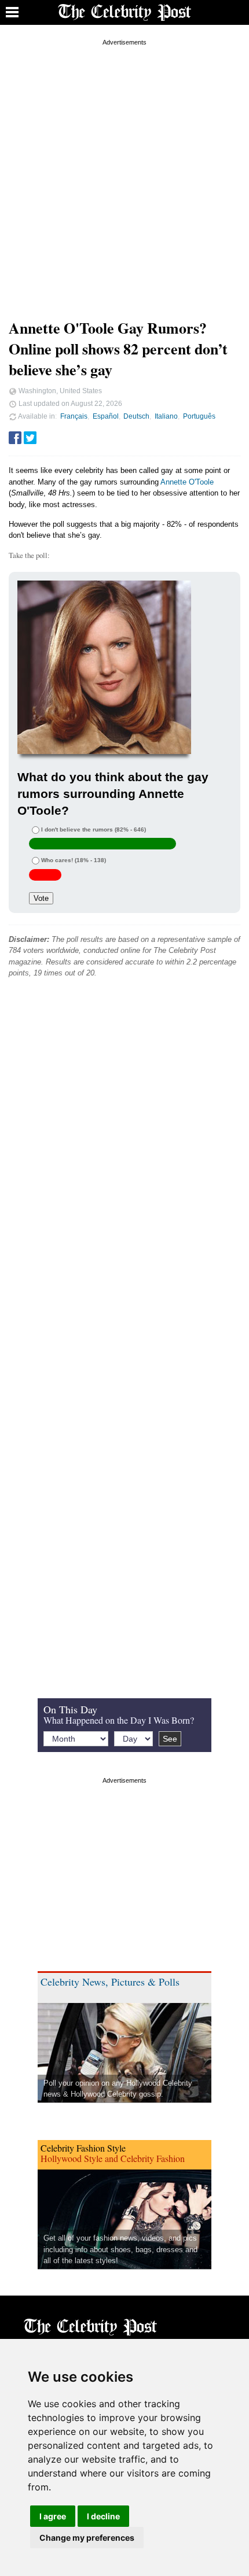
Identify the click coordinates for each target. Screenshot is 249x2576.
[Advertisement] (124, 173)
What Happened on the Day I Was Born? (119, 1720)
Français (74, 416)
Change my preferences (87, 2538)
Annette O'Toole (187, 482)
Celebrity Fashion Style (83, 2148)
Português (199, 416)
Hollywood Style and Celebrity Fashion (113, 2158)
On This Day (70, 1709)
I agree (53, 2516)
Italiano (166, 416)
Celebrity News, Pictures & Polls (110, 1982)
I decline (103, 2516)
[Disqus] (124, 1163)
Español (106, 416)
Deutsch (136, 416)
